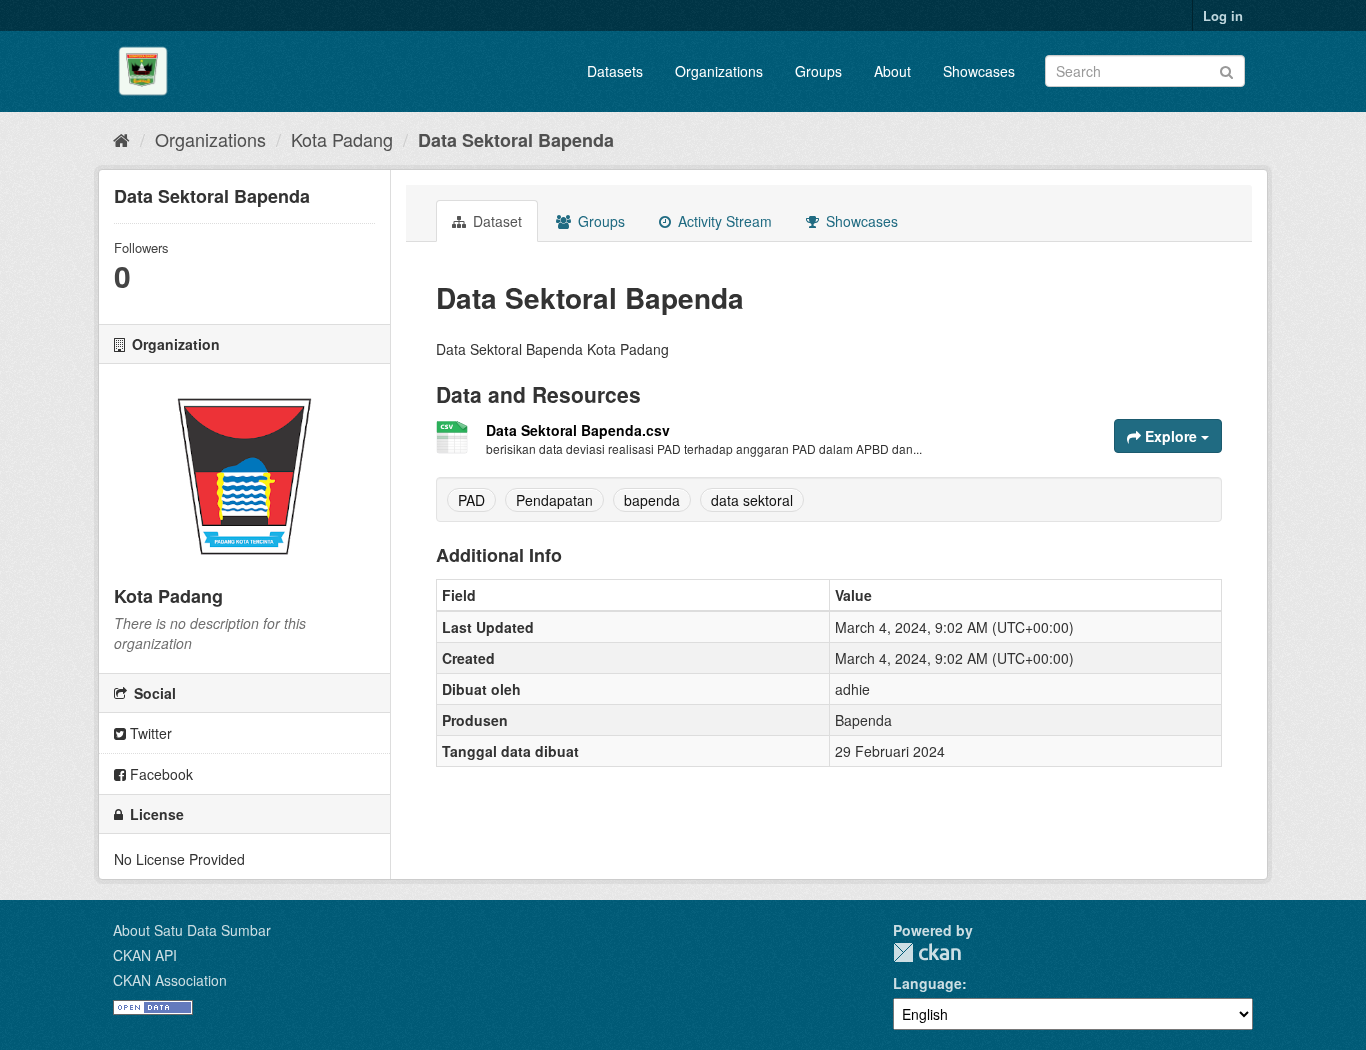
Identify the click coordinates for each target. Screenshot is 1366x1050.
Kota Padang (342, 139)
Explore (1171, 436)
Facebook (159, 774)
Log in (1223, 15)
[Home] (121, 139)
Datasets (615, 71)
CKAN (927, 952)
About (892, 71)
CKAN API (145, 955)
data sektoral (752, 500)
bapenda (652, 500)
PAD (471, 500)
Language (927, 983)
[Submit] (1226, 69)
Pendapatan (554, 500)
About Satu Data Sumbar (192, 930)
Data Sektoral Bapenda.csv (578, 430)
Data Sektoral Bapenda (516, 140)
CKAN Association (170, 980)
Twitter (149, 733)
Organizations (719, 71)
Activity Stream (723, 221)
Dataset (495, 221)
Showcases (979, 71)
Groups (818, 71)
